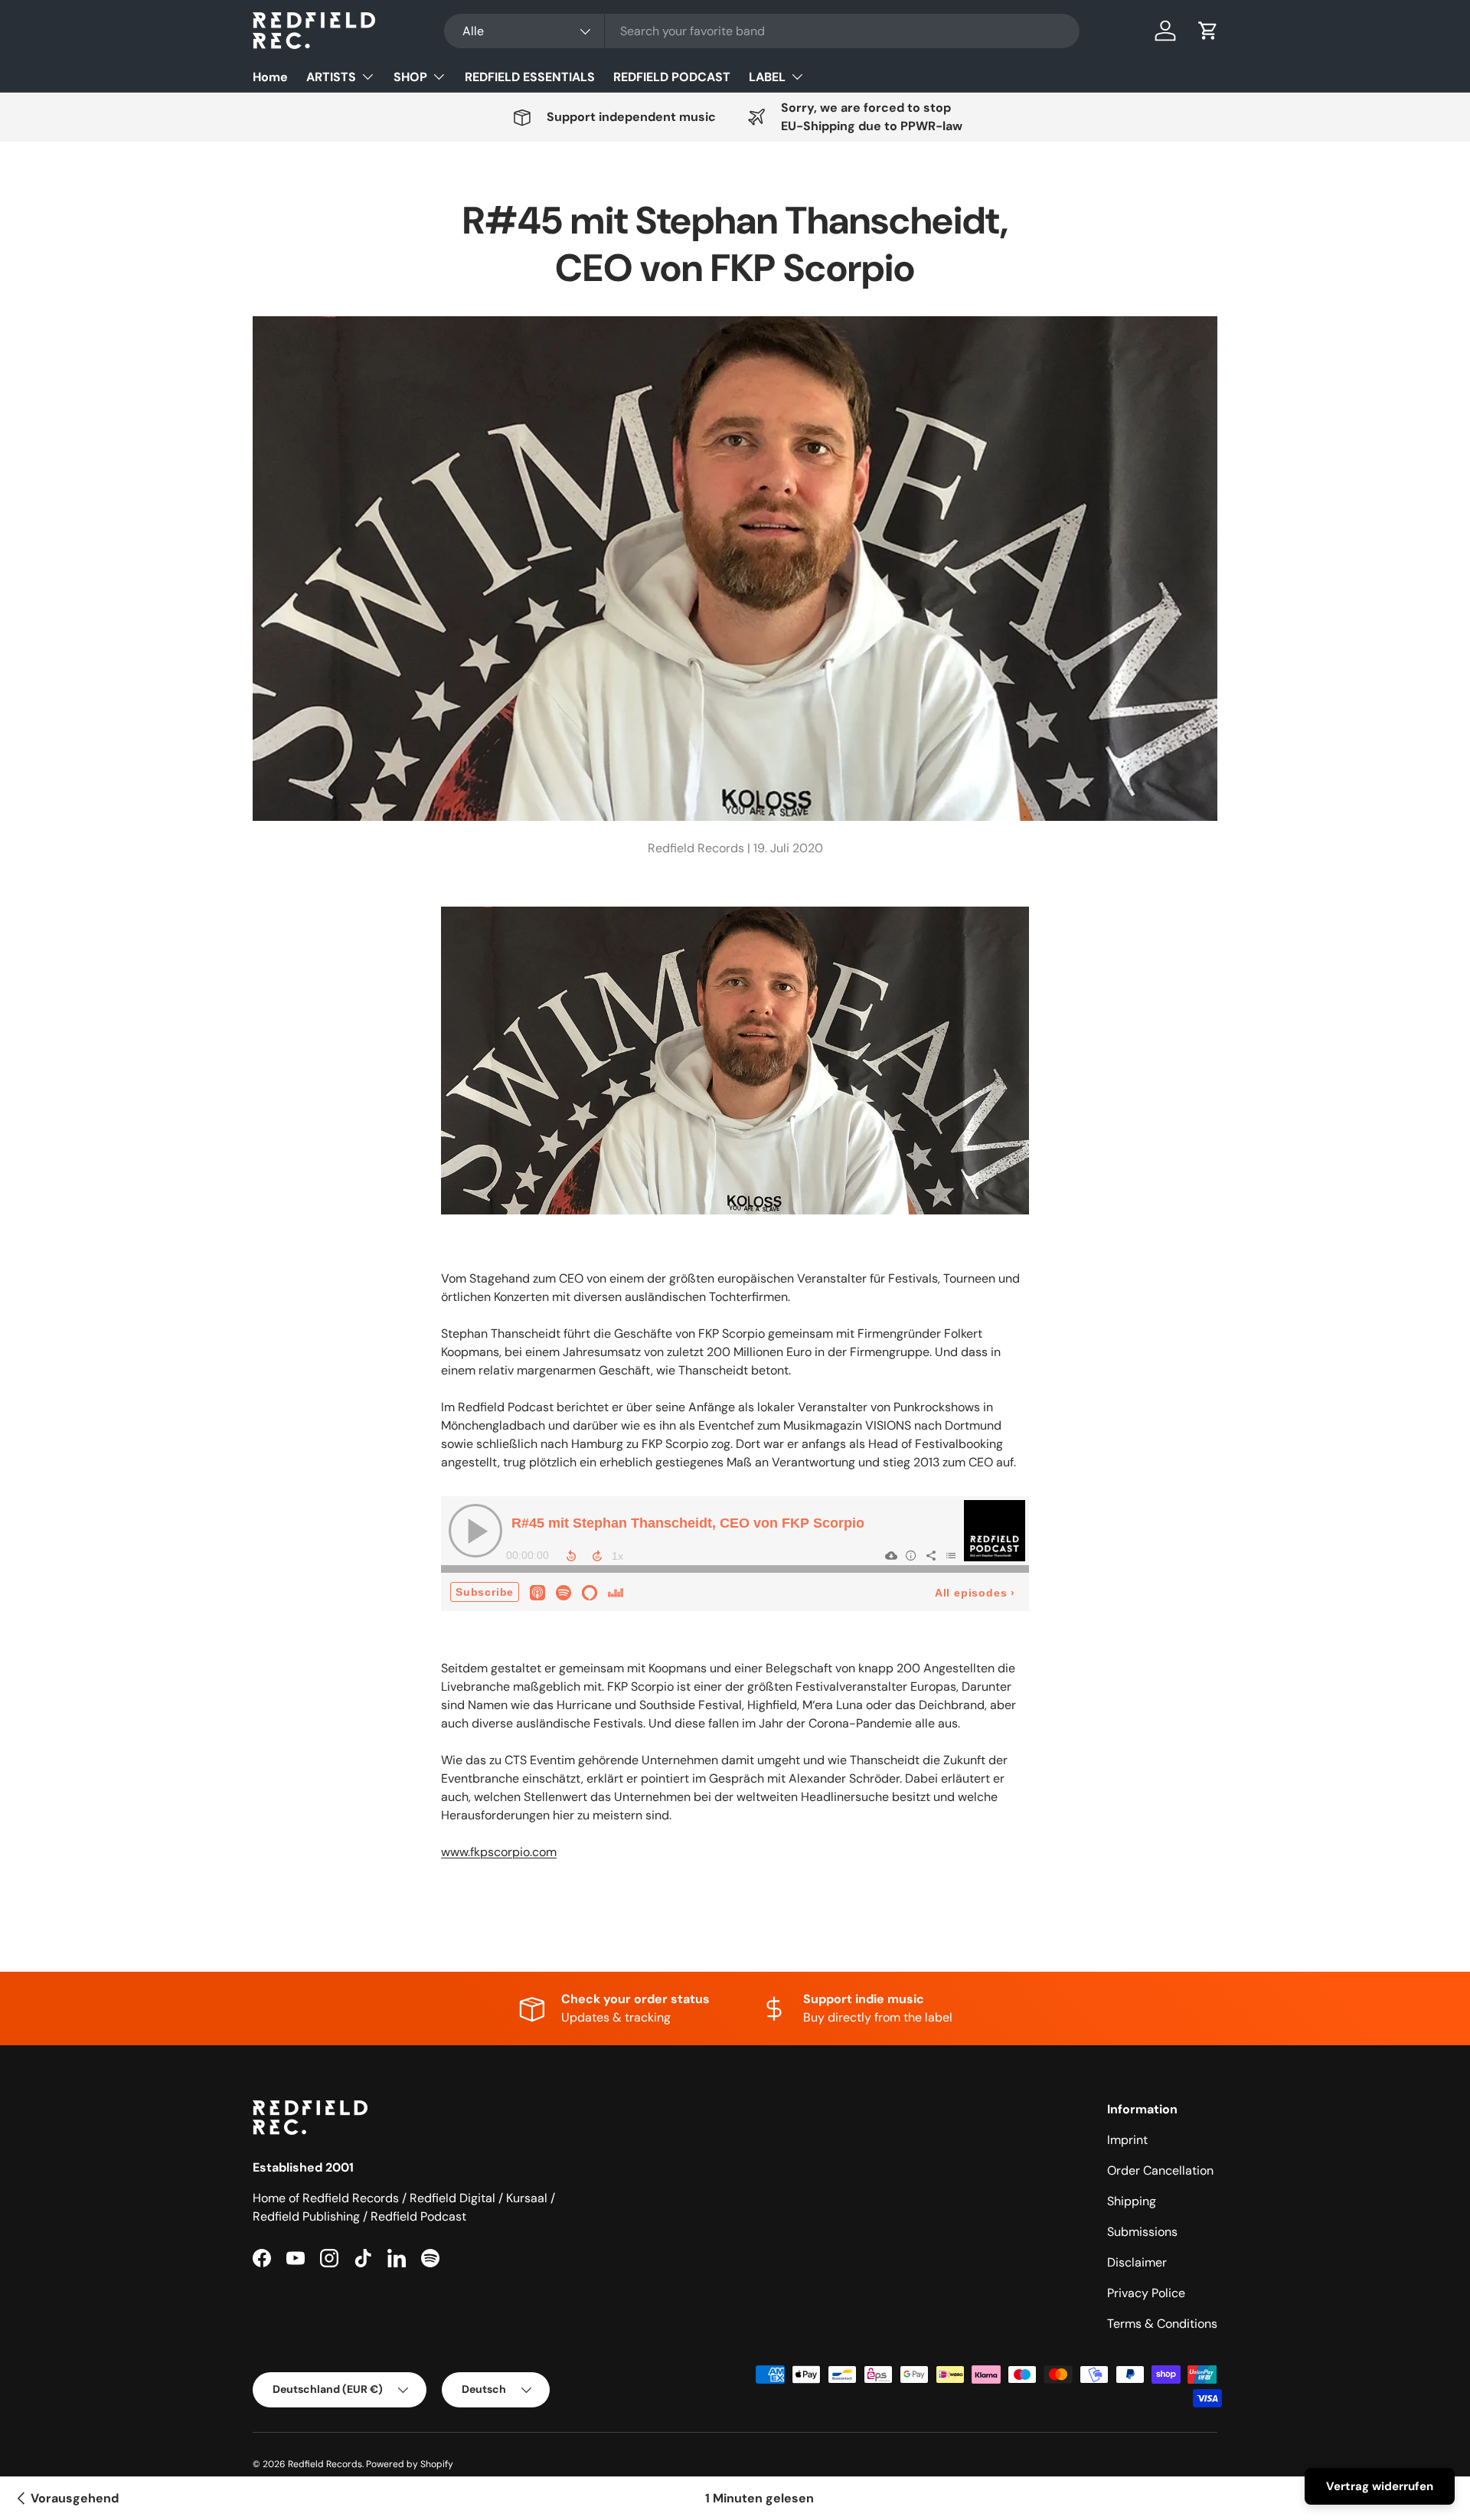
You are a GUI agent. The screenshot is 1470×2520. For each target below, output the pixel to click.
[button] (1208, 31)
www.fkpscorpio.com (499, 1852)
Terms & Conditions (1162, 2324)
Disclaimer (1137, 2262)
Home (270, 77)
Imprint (1127, 2140)
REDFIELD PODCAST (672, 77)
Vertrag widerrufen (1380, 2486)
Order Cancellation (1160, 2170)
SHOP (410, 77)
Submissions (1142, 2232)
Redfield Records (325, 2464)
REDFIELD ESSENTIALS (530, 77)
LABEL (767, 77)
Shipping (1132, 2201)
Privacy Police (1146, 2293)
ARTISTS (331, 77)
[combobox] (762, 31)
